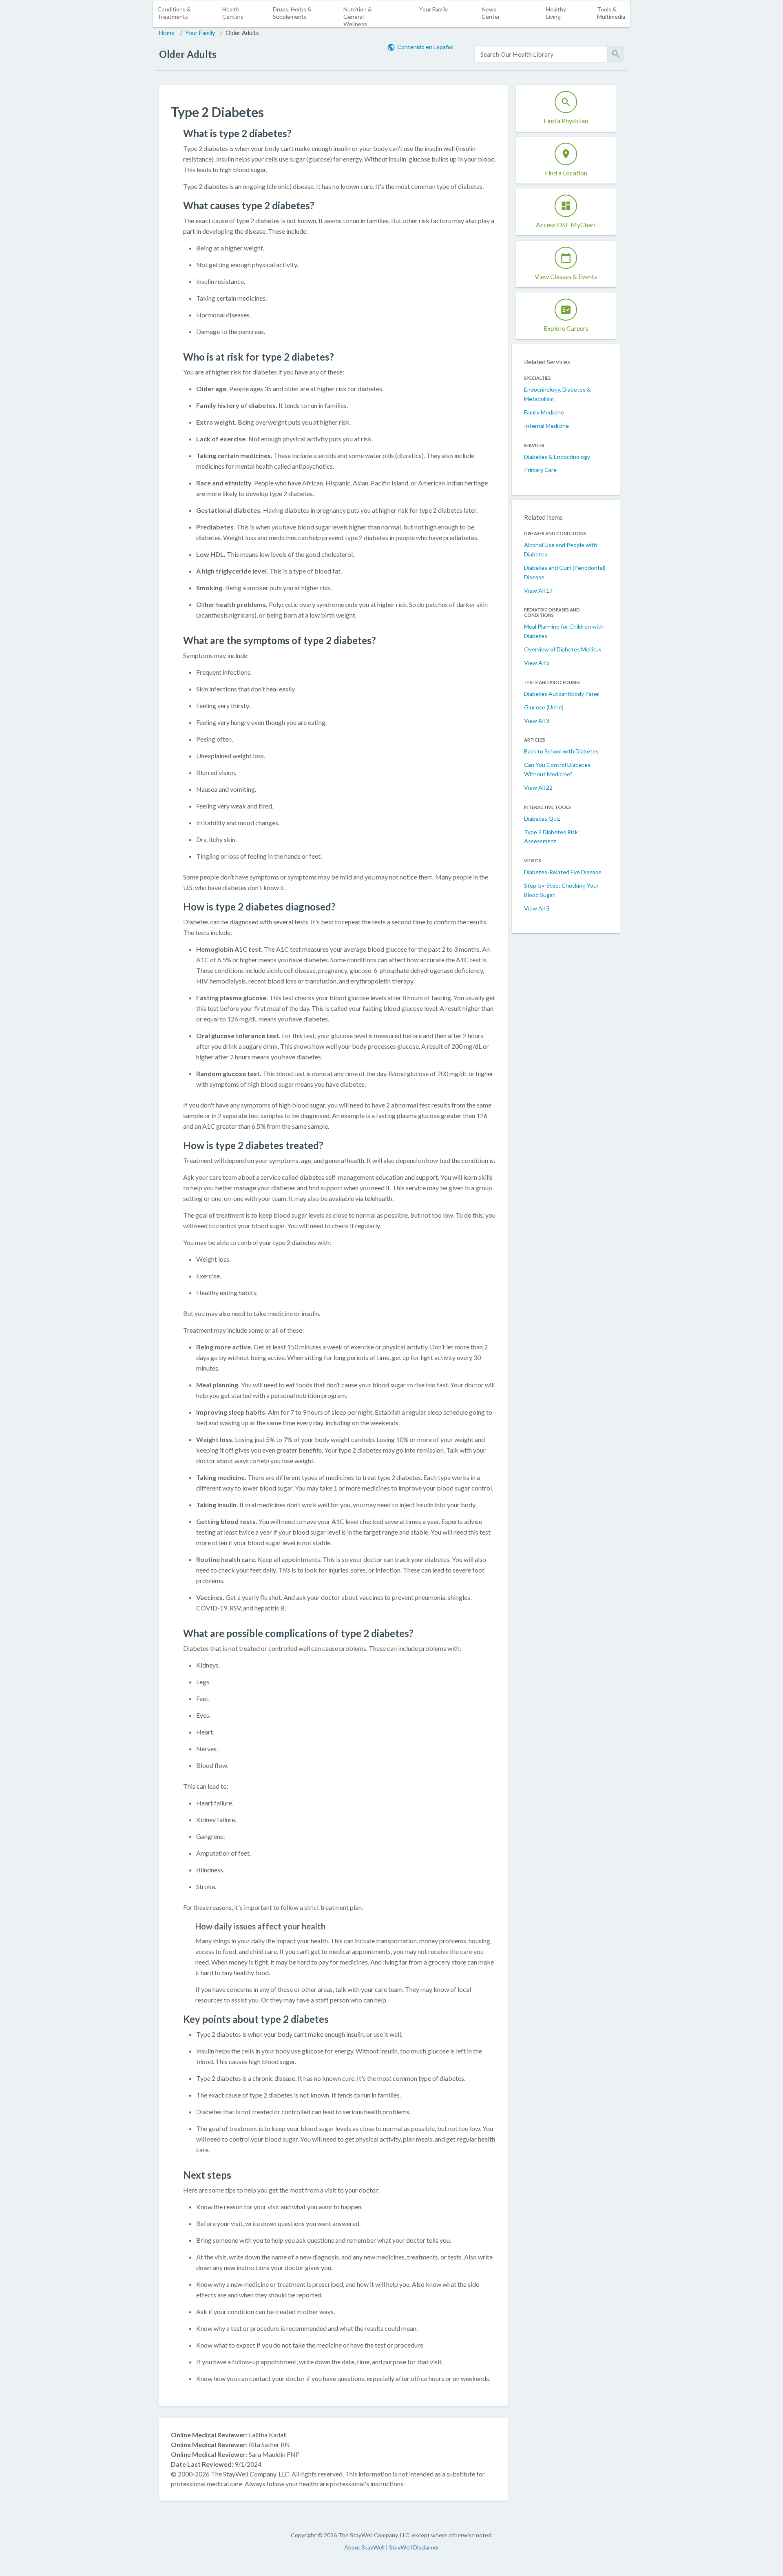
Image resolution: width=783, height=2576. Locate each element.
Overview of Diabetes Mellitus (563, 649)
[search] (541, 54)
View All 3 (537, 721)
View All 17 (538, 590)
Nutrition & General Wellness (358, 17)
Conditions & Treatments (174, 13)
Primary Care (540, 470)
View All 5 (537, 663)
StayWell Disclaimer (414, 2547)
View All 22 (538, 787)
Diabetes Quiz (542, 818)
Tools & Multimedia (611, 13)
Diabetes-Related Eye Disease (563, 872)
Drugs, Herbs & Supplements (292, 13)
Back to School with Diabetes (561, 751)
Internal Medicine (546, 426)
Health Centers (233, 13)
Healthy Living (556, 13)
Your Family (434, 9)
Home (167, 33)
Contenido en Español (425, 47)
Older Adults (242, 33)
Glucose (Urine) (544, 707)
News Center (491, 13)
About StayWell (364, 2547)
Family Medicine (544, 412)
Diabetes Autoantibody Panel (562, 694)
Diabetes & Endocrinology (557, 457)
